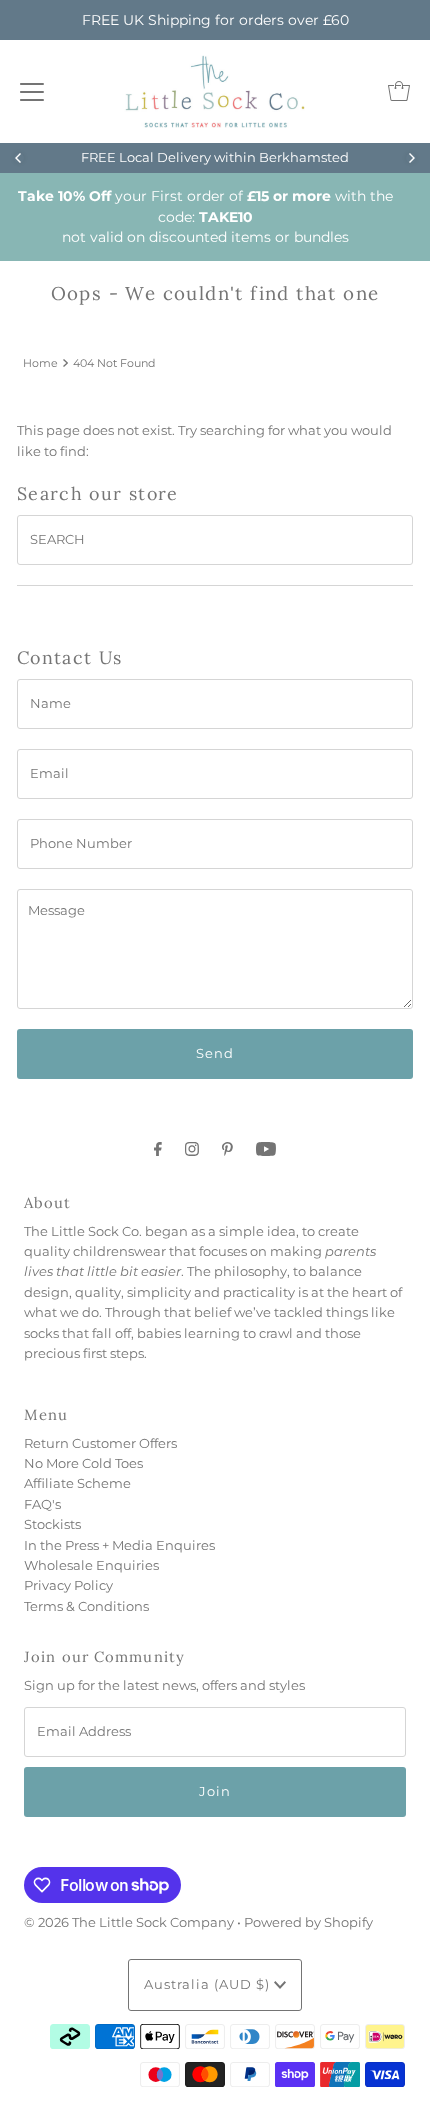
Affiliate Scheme (77, 1483)
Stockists (52, 1524)
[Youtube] (266, 1149)
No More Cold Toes (83, 1463)
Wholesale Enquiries (91, 1565)
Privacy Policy (68, 1585)
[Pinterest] (227, 1149)
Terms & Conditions (86, 1606)
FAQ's (42, 1504)
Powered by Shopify (308, 1922)
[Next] (411, 158)
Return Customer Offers (100, 1443)
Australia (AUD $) (209, 1984)
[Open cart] (399, 91)
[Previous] (19, 158)
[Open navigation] (32, 91)
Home (40, 363)
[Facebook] (158, 1149)
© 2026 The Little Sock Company (129, 1922)
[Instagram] (192, 1149)
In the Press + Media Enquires (119, 1545)
